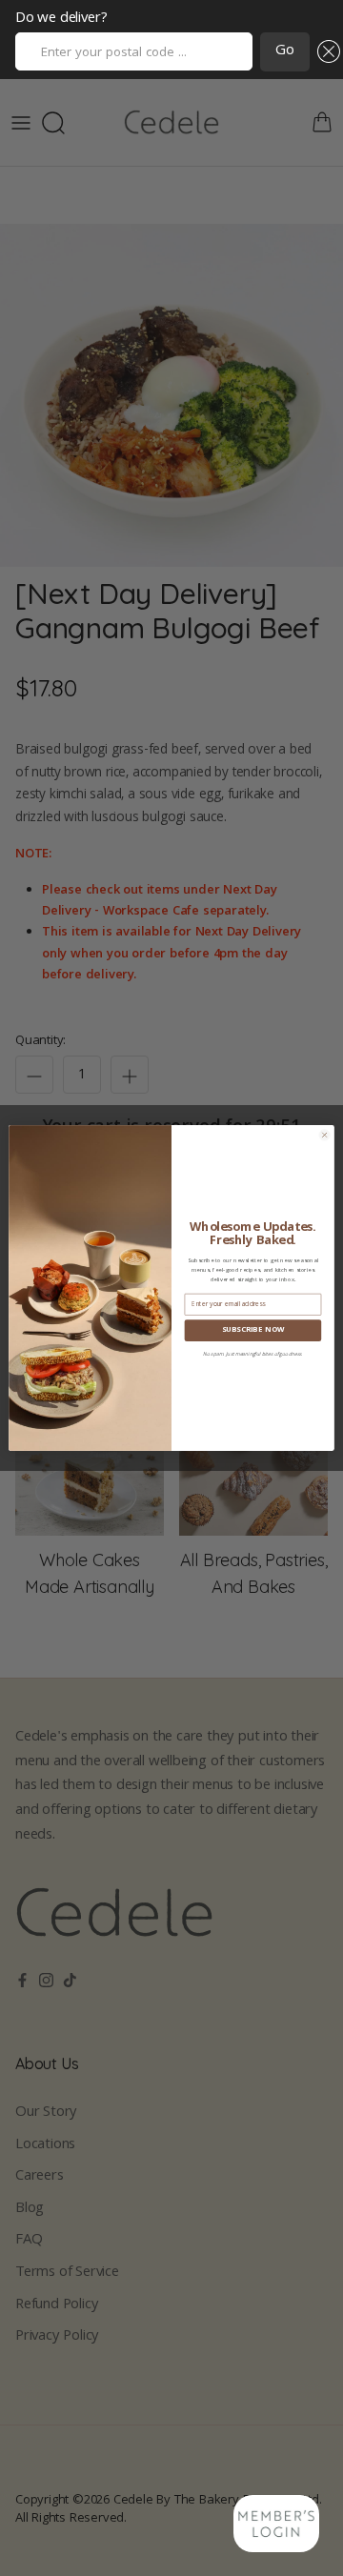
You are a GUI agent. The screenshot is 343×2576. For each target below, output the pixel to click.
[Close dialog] (324, 1135)
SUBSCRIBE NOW (253, 1330)
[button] (325, 52)
